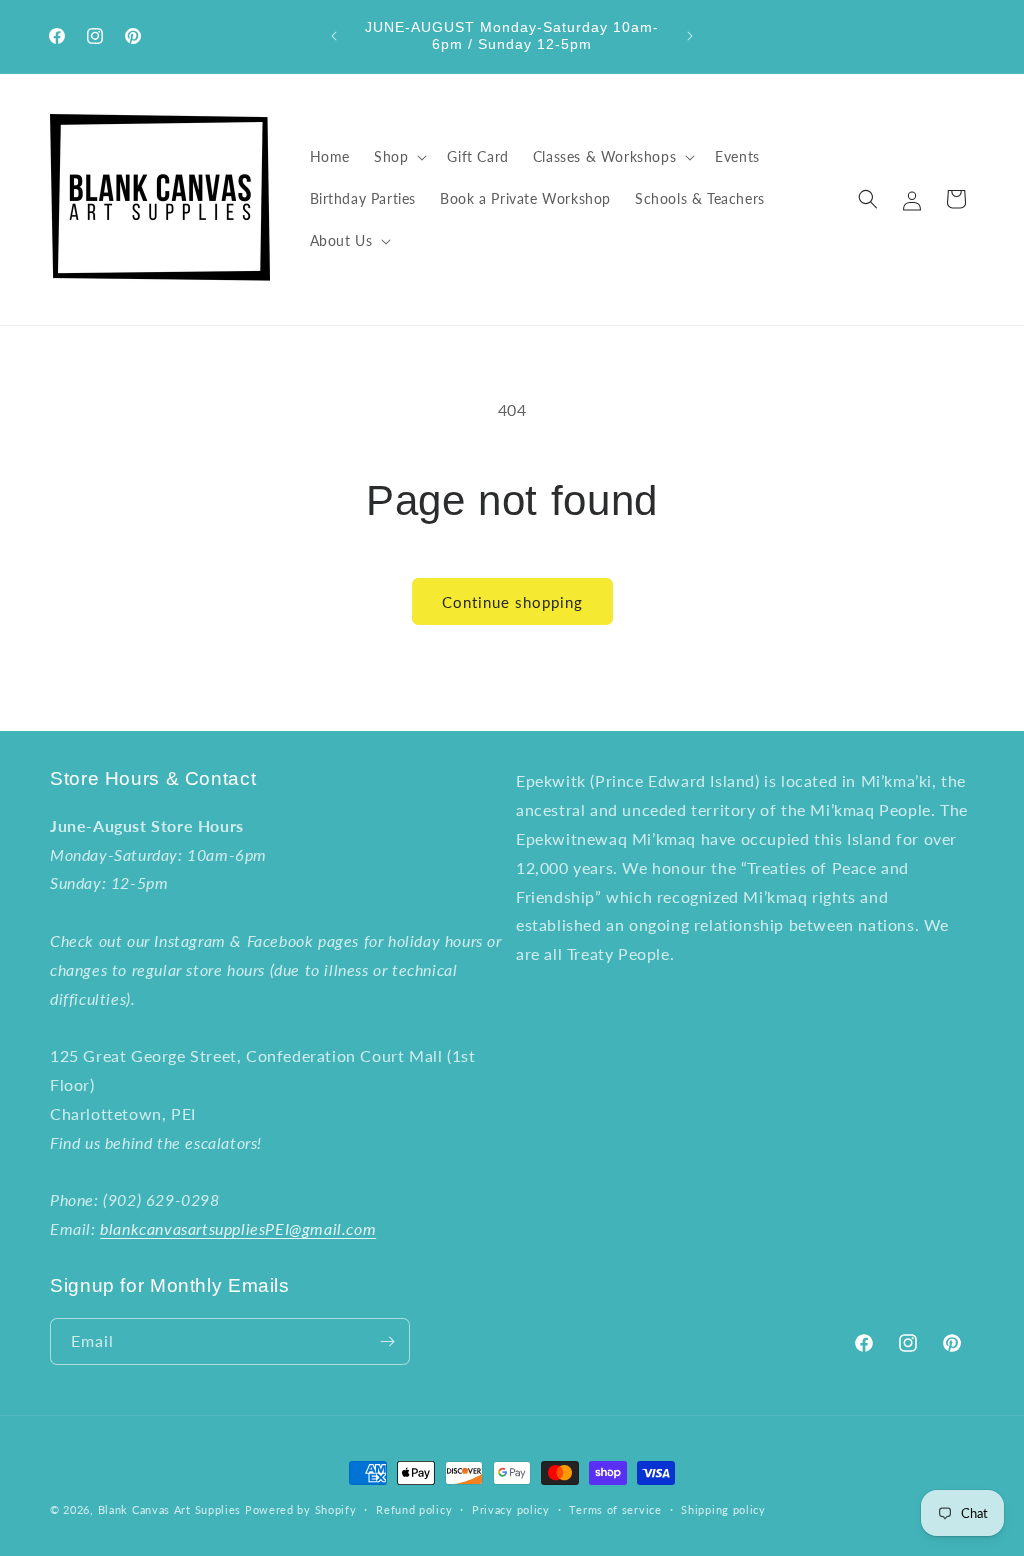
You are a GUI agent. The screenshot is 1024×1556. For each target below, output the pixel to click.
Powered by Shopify (301, 1509)
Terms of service (615, 1509)
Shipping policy (723, 1509)
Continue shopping (512, 602)
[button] (398, 157)
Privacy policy (511, 1509)
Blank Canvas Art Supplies (170, 1509)
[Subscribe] (387, 1341)
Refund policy (414, 1509)
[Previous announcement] (334, 36)
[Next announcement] (690, 36)
